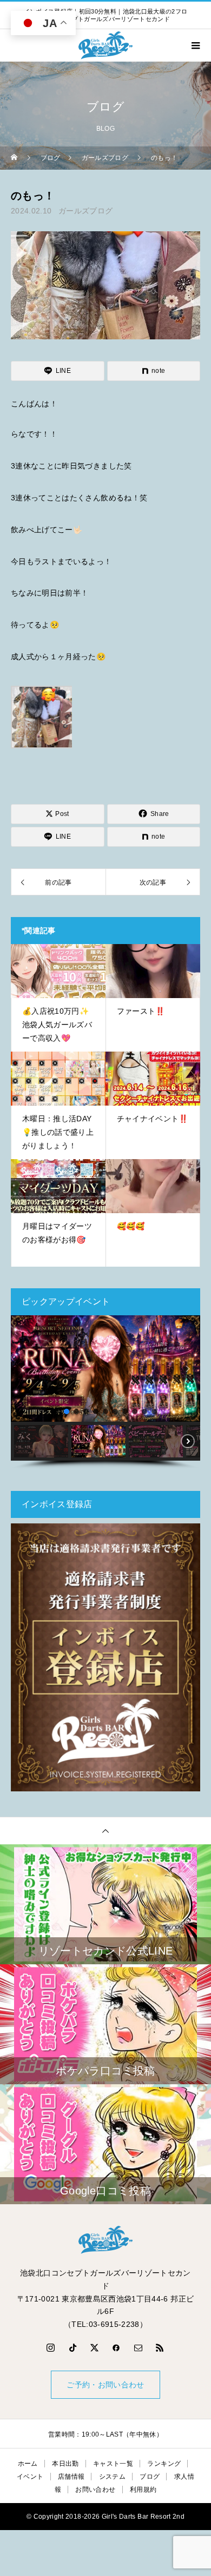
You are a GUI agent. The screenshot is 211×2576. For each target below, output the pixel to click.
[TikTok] (72, 2347)
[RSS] (160, 2347)
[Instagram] (51, 2347)
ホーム (28, 2464)
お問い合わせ (95, 2490)
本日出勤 (65, 2464)
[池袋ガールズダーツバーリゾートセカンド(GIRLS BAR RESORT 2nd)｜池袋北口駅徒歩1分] (105, 2240)
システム (112, 2477)
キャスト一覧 (113, 2464)
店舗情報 (71, 2477)
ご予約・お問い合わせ (105, 2385)
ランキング (164, 2464)
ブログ (150, 2477)
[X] (95, 2347)
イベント (30, 2477)
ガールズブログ (85, 211)
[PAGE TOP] (105, 1831)
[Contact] (139, 2347)
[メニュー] (195, 45)
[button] (23, 1369)
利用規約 (143, 2490)
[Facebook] (116, 2347)
